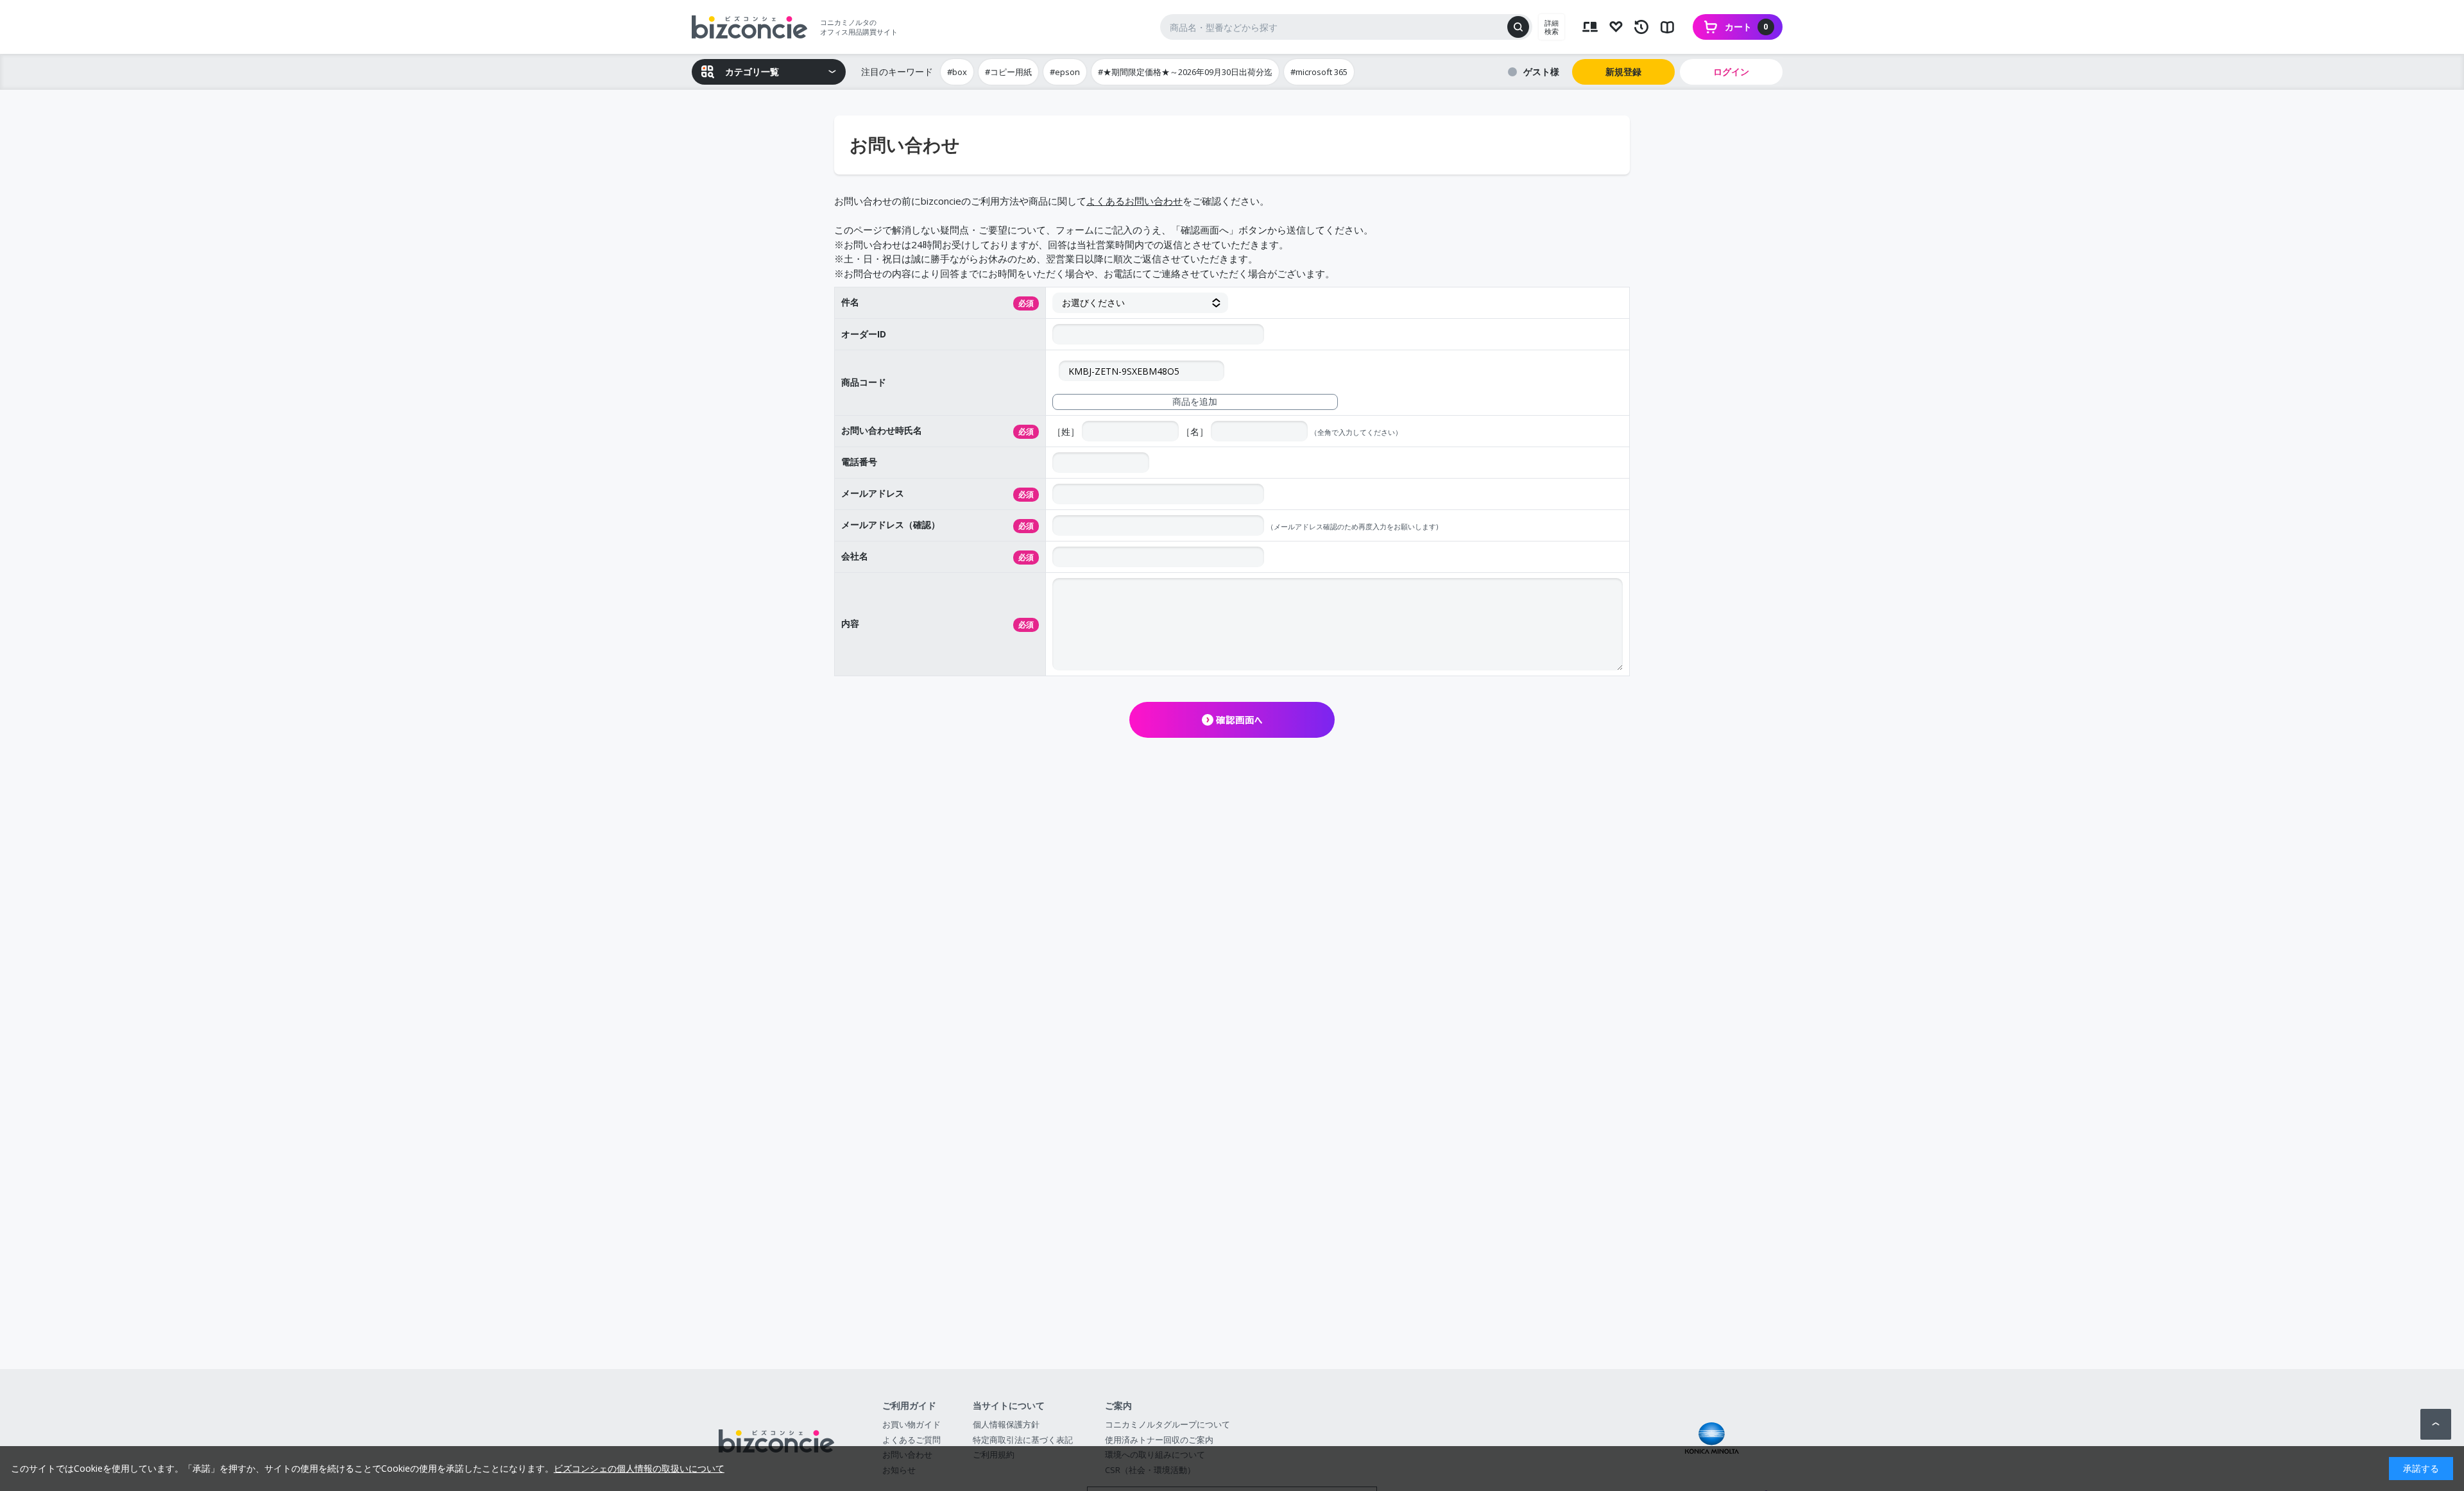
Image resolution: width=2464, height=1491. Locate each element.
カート (1747, 27)
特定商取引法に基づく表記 (1023, 1440)
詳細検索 (1552, 27)
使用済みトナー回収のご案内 (1159, 1440)
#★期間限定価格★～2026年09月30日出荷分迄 (1185, 72)
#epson (1065, 72)
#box (957, 72)
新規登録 (1623, 72)
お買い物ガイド (911, 1424)
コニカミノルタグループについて (1168, 1424)
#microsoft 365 (1319, 72)
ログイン (1731, 72)
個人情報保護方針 (1006, 1424)
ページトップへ (2436, 1424)
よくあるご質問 (911, 1440)
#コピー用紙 (1008, 72)
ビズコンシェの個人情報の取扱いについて (639, 1468)
